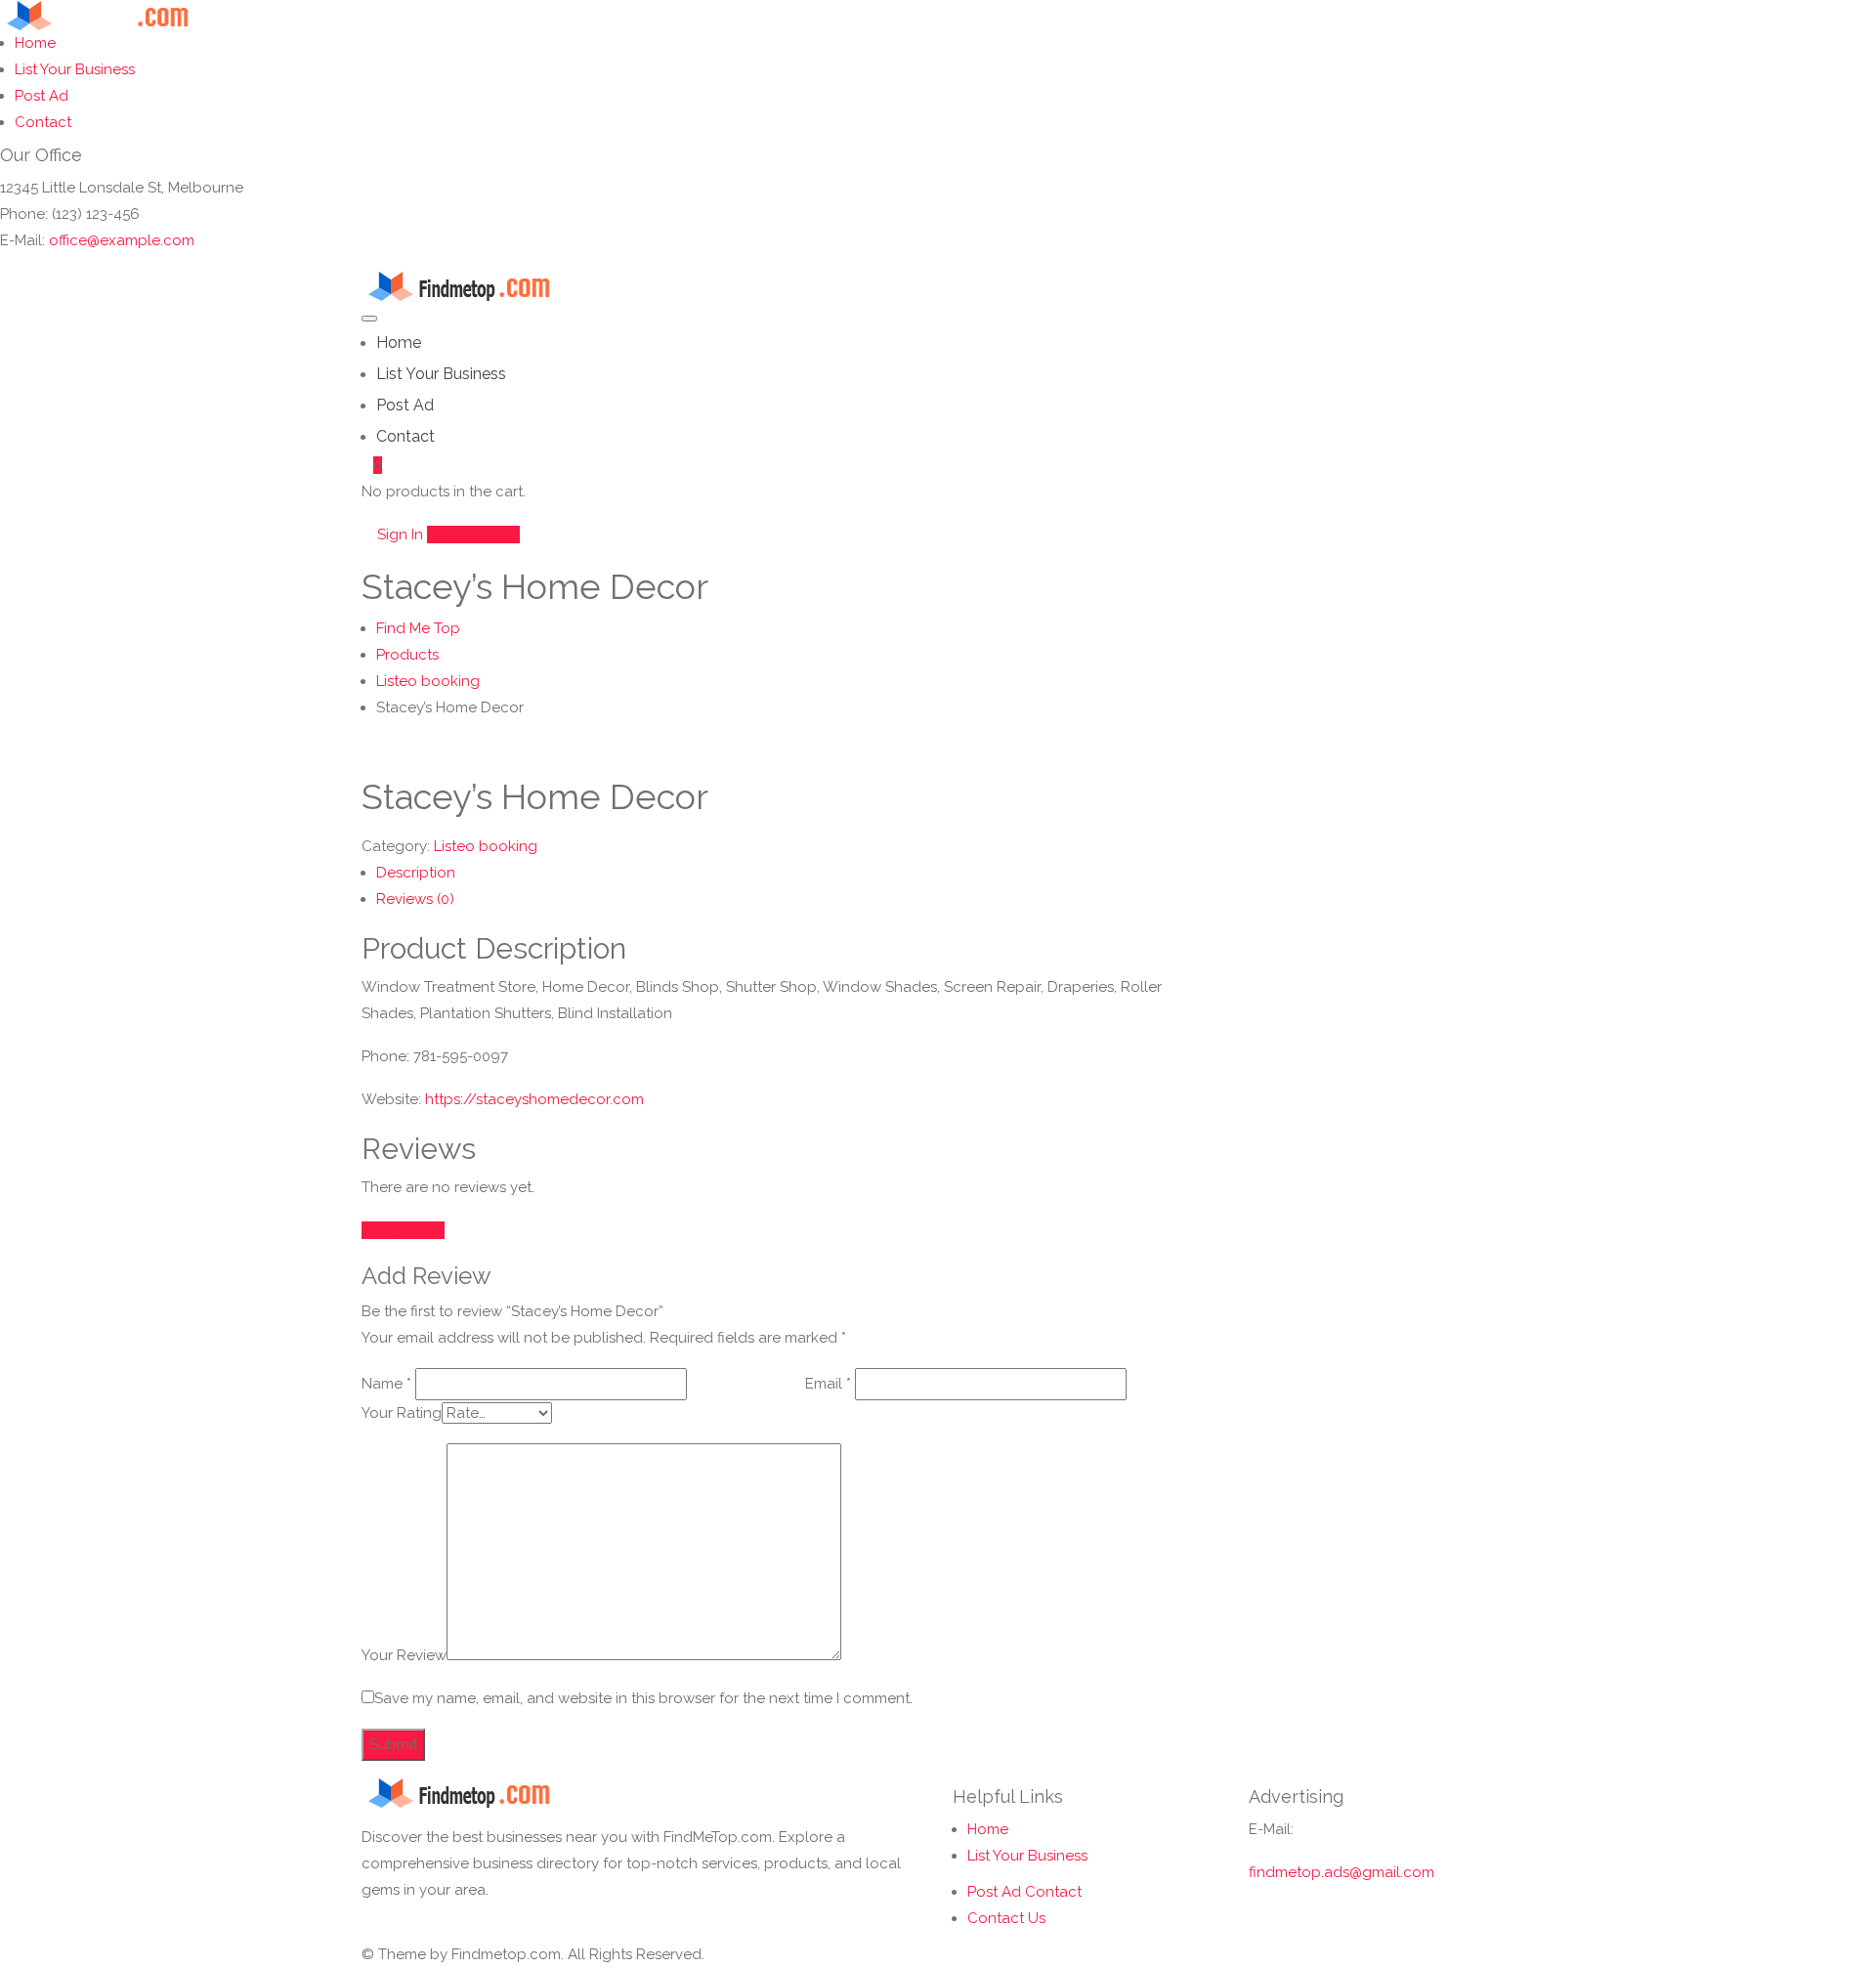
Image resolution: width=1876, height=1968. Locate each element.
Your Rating (402, 1413)
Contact (43, 122)
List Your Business (75, 69)
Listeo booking (486, 846)
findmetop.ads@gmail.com (1342, 1872)
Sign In (398, 535)
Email (828, 1384)
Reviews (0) (415, 899)
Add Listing (468, 535)
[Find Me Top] (111, 14)
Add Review (403, 1230)
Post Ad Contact (1024, 1892)
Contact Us (1006, 1918)
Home (35, 43)
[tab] (798, 873)
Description (416, 873)
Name (386, 1384)
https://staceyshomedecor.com (534, 1099)
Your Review (404, 1655)
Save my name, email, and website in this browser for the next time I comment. (643, 1698)
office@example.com (122, 240)
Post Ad (42, 96)
